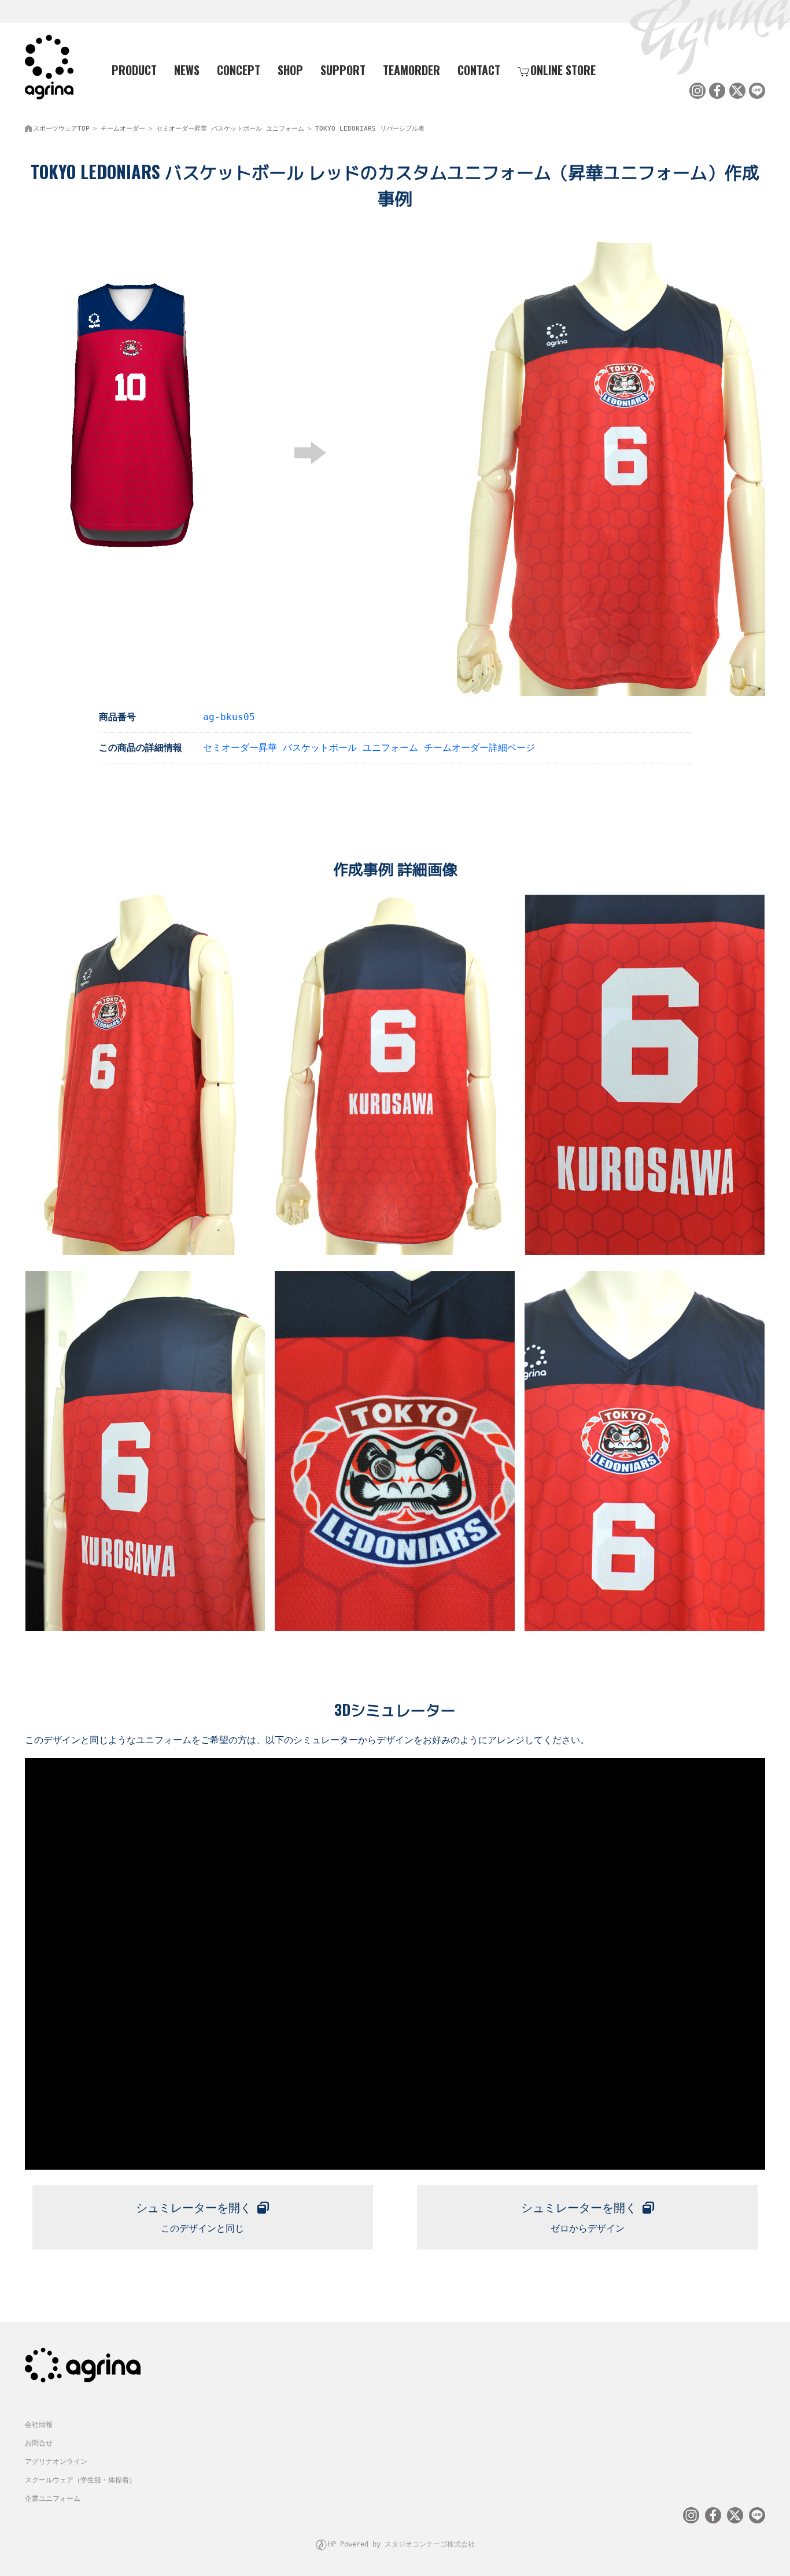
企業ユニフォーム (53, 2499)
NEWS (187, 70)
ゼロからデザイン (579, 2217)
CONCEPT (239, 70)
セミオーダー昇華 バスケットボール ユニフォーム (230, 129)
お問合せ (39, 2443)
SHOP (290, 70)
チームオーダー (123, 129)
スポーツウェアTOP (61, 129)
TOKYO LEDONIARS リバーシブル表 (370, 129)
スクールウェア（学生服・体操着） (80, 2480)
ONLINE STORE (563, 70)
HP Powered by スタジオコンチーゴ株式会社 (401, 2544)
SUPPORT (343, 70)
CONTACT (479, 70)
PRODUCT (134, 70)
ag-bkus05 (229, 717)
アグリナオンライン (56, 2462)
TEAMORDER (411, 70)
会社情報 (39, 2425)
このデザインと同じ (194, 2217)
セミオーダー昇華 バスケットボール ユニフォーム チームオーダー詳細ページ (369, 748)
